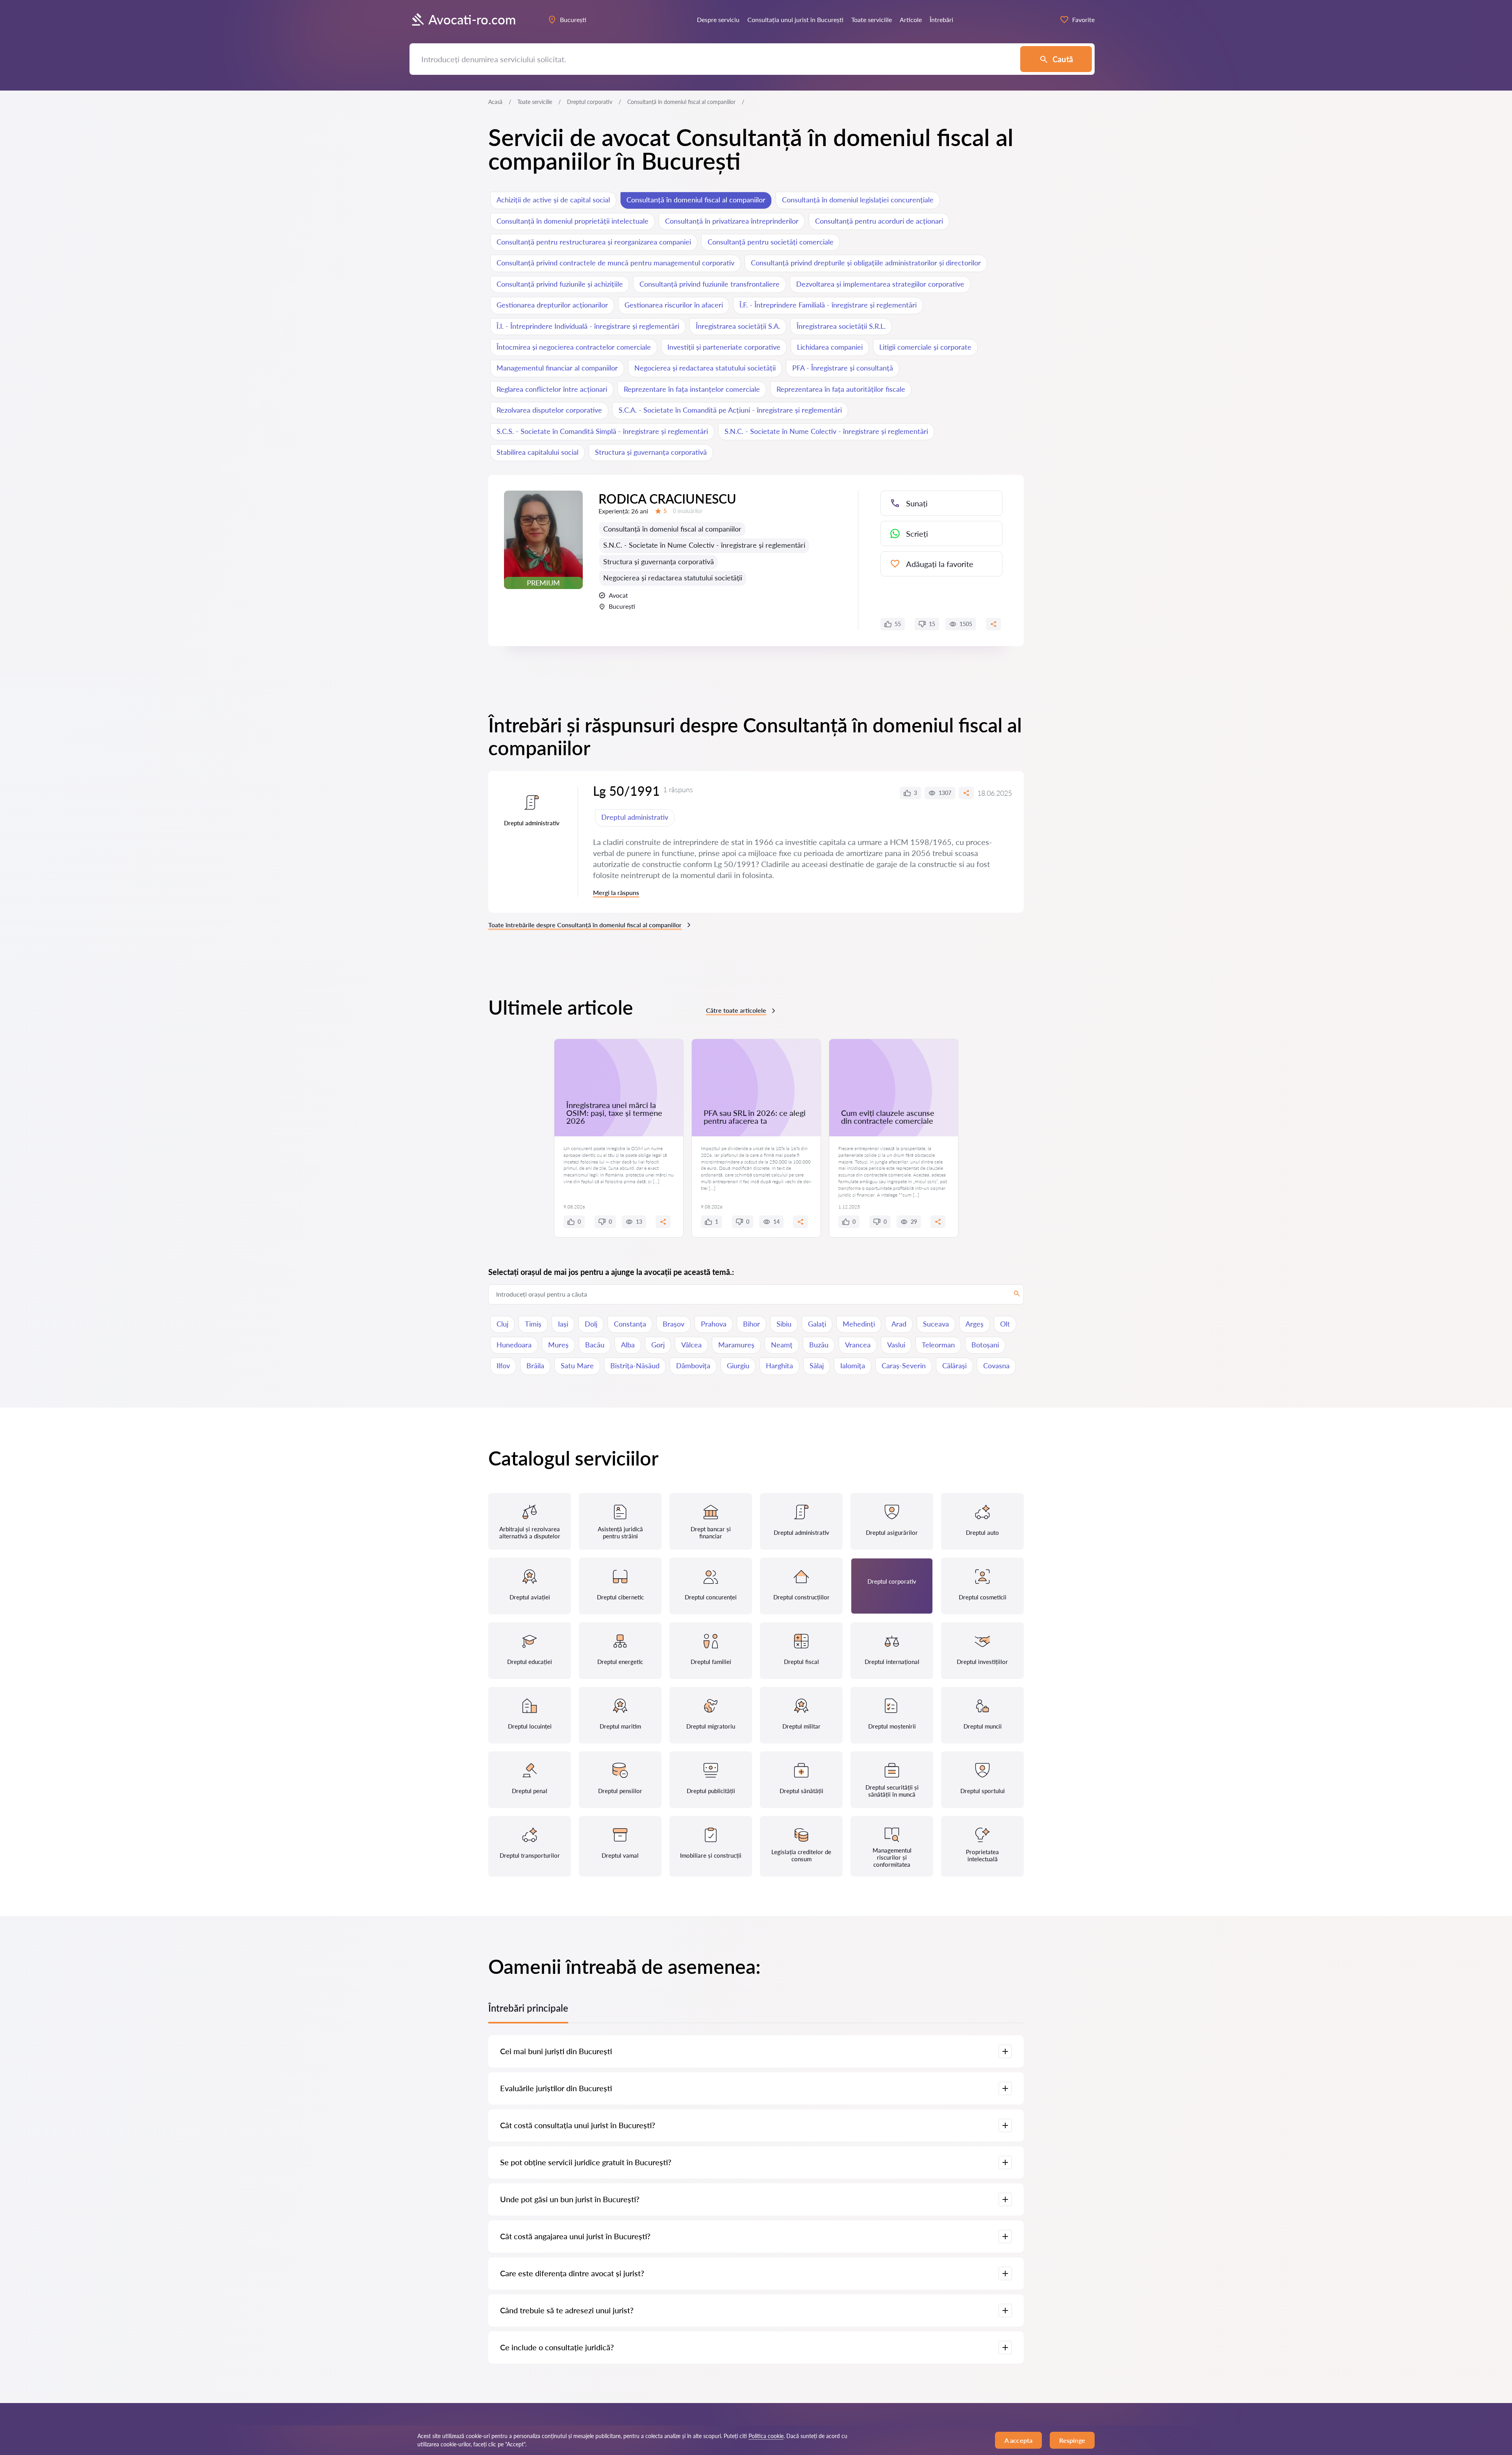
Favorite (1083, 19)
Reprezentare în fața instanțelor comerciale (692, 389)
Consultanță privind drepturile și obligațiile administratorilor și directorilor (866, 263)
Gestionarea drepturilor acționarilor (552, 305)
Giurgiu (738, 1366)
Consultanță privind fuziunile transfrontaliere (710, 284)
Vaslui (896, 1345)
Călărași (954, 1366)
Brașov (674, 1324)
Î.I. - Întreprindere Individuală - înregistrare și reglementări (588, 326)
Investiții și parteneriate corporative (724, 347)
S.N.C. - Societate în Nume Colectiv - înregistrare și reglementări (826, 431)
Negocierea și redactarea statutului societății (705, 368)
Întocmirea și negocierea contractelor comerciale (574, 347)
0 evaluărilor (688, 511)
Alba (628, 1345)
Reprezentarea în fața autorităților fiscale (841, 389)
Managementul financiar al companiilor (557, 368)
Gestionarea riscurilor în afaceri (674, 305)
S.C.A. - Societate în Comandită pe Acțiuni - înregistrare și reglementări (730, 410)
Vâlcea (691, 1345)
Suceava (936, 1324)
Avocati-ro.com (472, 19)
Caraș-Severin (904, 1366)
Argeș (975, 1324)
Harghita (779, 1366)
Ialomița (853, 1366)
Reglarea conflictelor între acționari (552, 389)
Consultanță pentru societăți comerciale (771, 242)
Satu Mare (577, 1366)
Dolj (591, 1324)
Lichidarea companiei (830, 347)
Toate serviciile (535, 102)
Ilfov (503, 1366)
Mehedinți (859, 1324)
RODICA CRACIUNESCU (667, 499)
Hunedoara (514, 1345)
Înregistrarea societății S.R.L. (841, 326)
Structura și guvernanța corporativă (651, 452)
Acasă (495, 102)
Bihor (751, 1324)
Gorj (658, 1345)
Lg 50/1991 (626, 791)
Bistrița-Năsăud (635, 1366)
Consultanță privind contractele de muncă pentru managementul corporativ (615, 263)
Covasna (996, 1366)
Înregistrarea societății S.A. (738, 326)
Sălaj (817, 1366)
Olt (1005, 1324)
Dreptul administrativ (635, 817)
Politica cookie (766, 2436)
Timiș (533, 1324)
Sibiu (784, 1324)
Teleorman (938, 1345)
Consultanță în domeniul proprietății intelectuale (573, 221)
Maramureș (736, 1345)
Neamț (782, 1345)
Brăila (535, 1366)
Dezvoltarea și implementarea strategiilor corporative (880, 284)
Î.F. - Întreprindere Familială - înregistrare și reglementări (828, 305)
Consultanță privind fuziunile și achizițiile (560, 284)
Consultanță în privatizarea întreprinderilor (732, 221)
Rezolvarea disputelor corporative (549, 410)
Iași (563, 1324)
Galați (817, 1324)
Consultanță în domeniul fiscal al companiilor (696, 200)
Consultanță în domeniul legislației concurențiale (858, 200)
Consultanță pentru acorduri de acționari (879, 221)
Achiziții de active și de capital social (553, 200)
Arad (899, 1324)
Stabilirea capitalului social (537, 452)
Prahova (714, 1324)
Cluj (502, 1324)
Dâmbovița (693, 1366)
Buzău (819, 1345)
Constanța (630, 1324)
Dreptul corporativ (590, 102)
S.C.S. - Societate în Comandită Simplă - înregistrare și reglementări (602, 431)
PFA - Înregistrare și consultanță (843, 368)
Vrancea (858, 1345)
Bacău (595, 1345)
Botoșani (985, 1345)
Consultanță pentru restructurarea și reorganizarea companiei (594, 242)
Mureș (558, 1345)
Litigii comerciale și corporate (925, 347)
